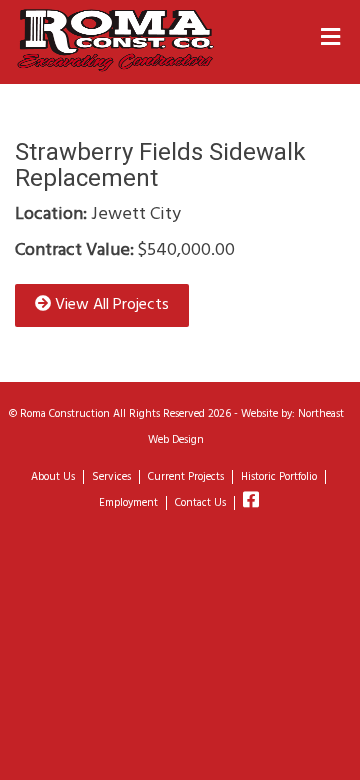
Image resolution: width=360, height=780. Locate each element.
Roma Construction (65, 414)
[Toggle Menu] (330, 39)
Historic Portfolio (279, 477)
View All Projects (110, 305)
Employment (128, 503)
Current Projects (186, 477)
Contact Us (200, 503)
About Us (53, 477)
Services (111, 477)
